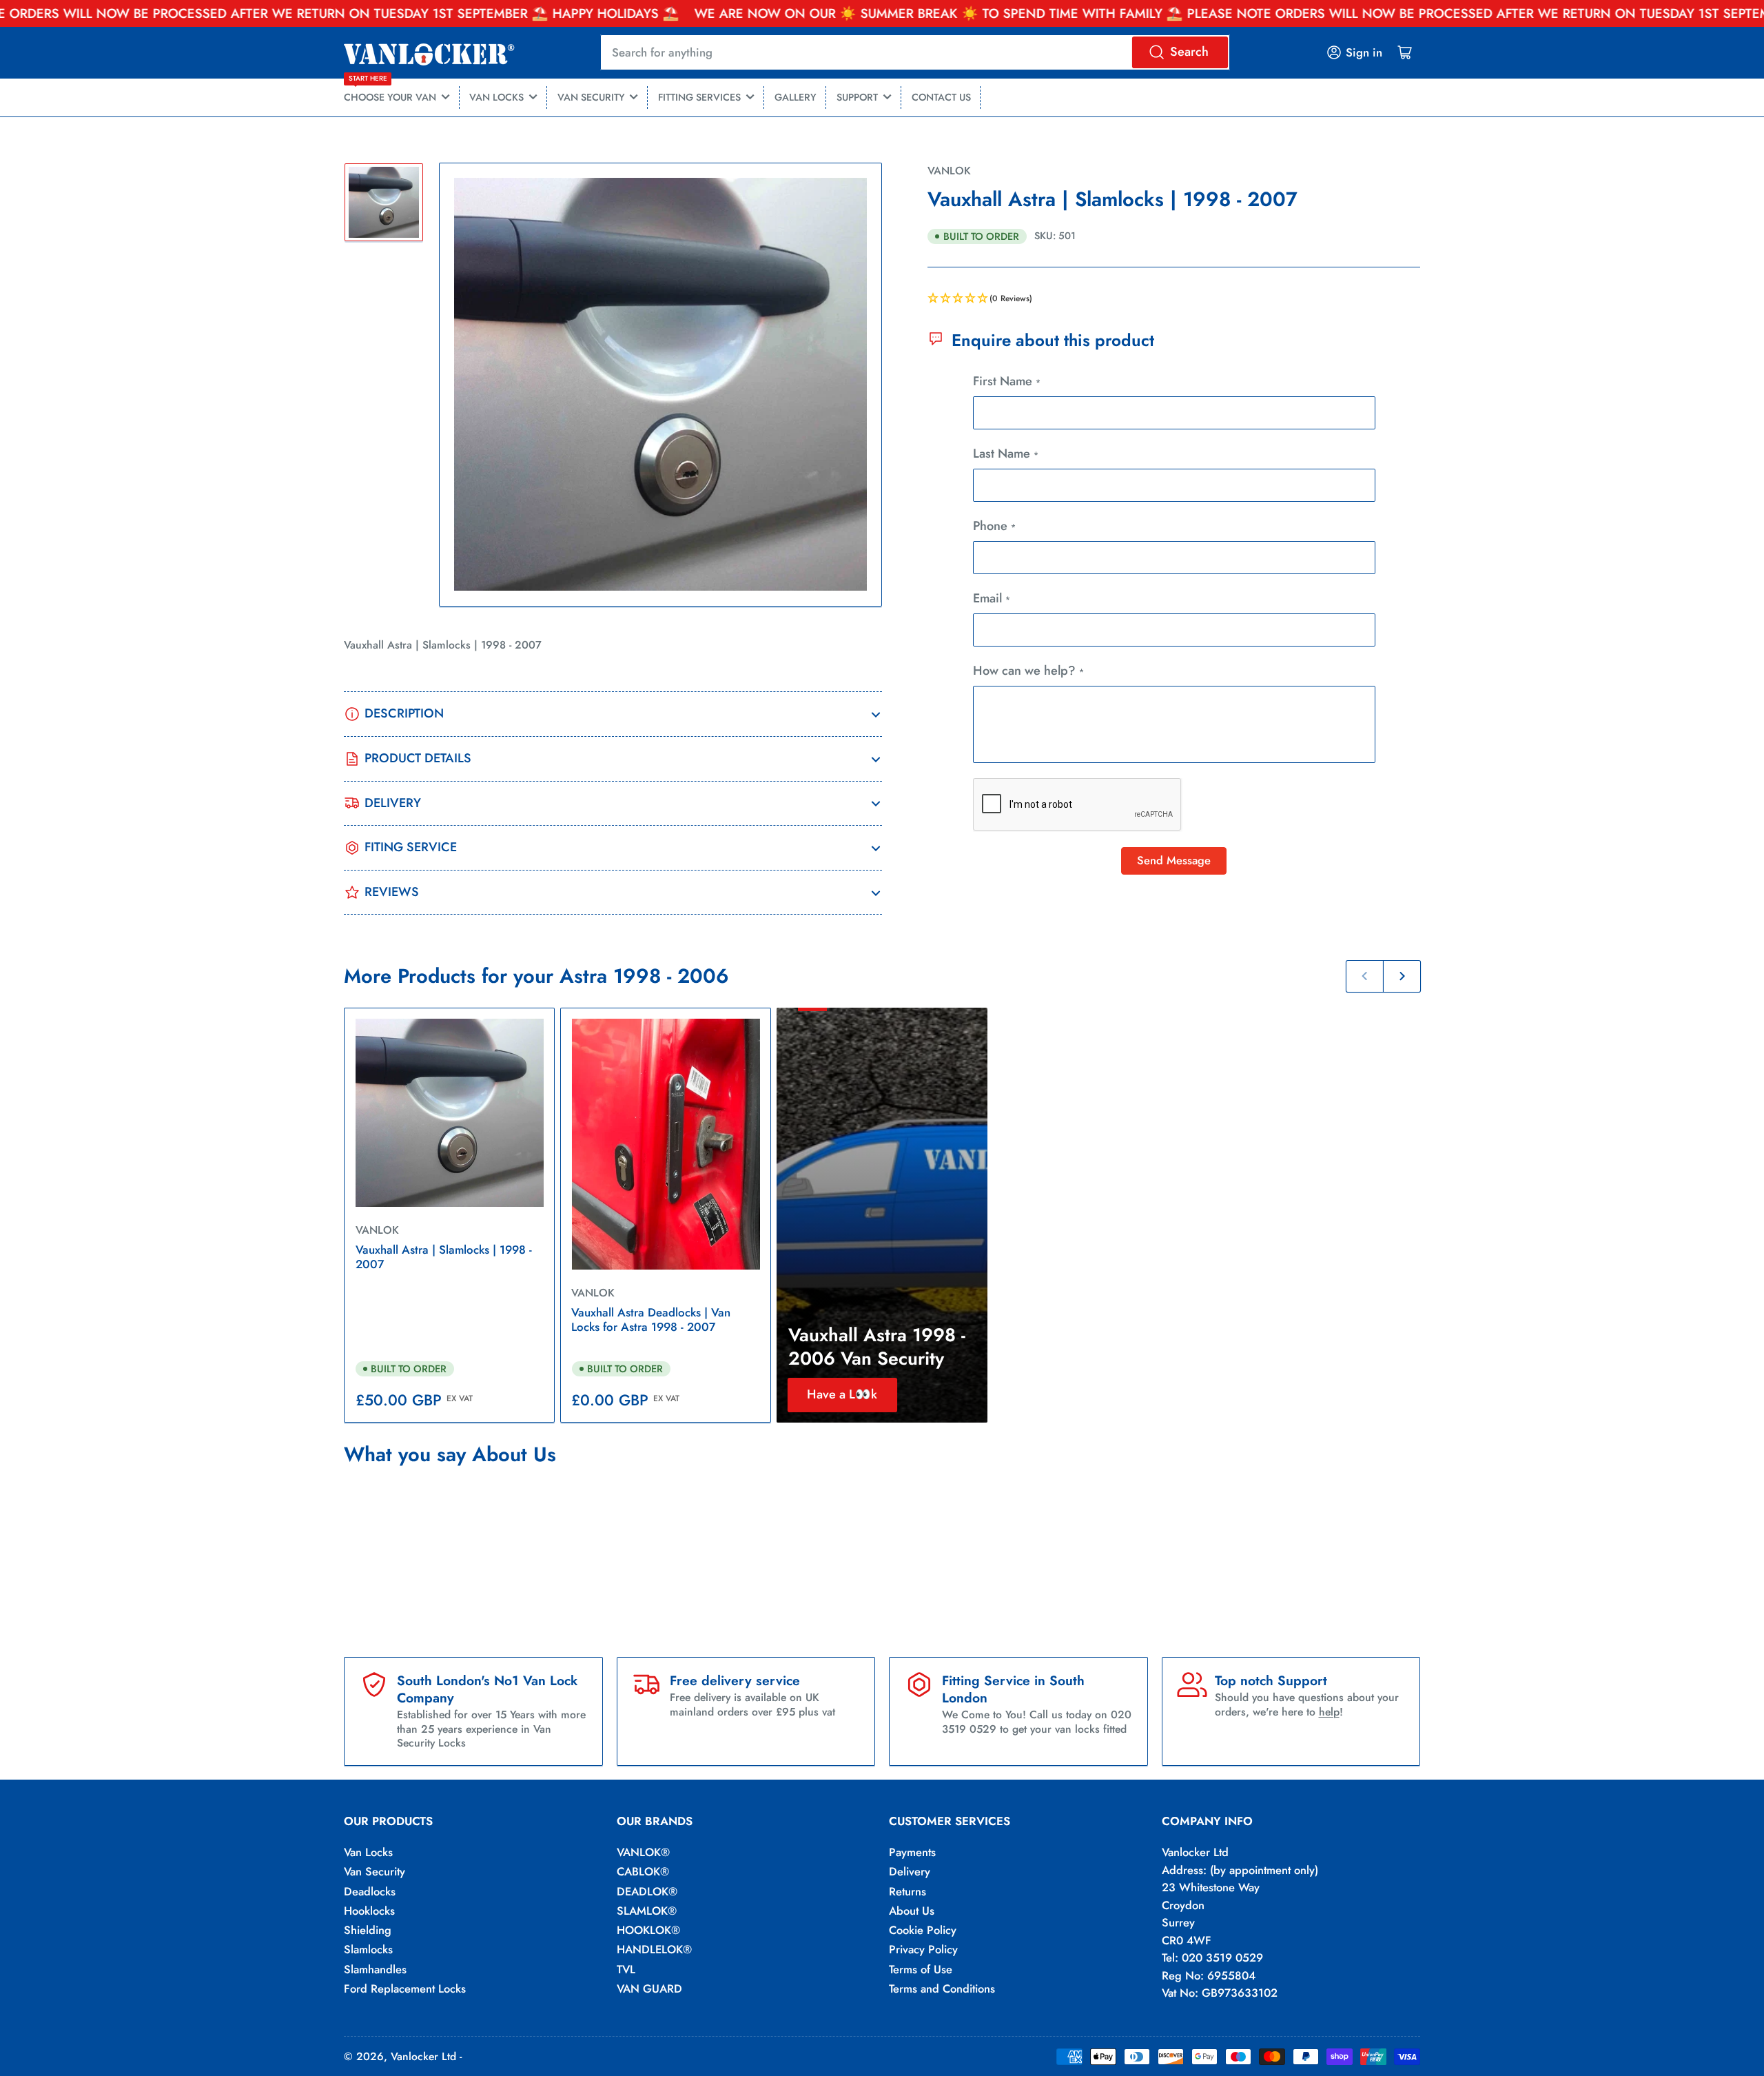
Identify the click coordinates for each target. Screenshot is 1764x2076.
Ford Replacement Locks (405, 1988)
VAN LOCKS (496, 97)
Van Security (375, 1871)
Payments (912, 1852)
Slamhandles (375, 1969)
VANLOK (949, 171)
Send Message (1174, 860)
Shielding (368, 1930)
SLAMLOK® (647, 1911)
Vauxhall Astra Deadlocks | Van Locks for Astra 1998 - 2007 (651, 1320)
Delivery (910, 1871)
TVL (626, 1969)
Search (1189, 52)
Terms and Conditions (942, 1988)
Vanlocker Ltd (423, 2056)
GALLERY (796, 97)
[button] (1174, 299)
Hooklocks (369, 1911)
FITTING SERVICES (699, 97)
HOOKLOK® (648, 1930)
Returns (907, 1891)
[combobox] (915, 52)
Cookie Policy (923, 1930)
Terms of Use (921, 1969)
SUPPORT (857, 97)
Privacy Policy (923, 1949)
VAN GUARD (649, 1988)
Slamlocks (368, 1949)
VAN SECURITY (591, 97)
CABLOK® (643, 1871)
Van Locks (368, 1852)
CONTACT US (941, 97)
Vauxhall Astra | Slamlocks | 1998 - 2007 (444, 1257)
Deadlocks (370, 1891)
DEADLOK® (647, 1891)
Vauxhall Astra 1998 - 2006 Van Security (877, 1347)
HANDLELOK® (654, 1949)
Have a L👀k (842, 1394)
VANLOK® (643, 1852)
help (1329, 1712)
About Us (912, 1911)
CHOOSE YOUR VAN (390, 92)
